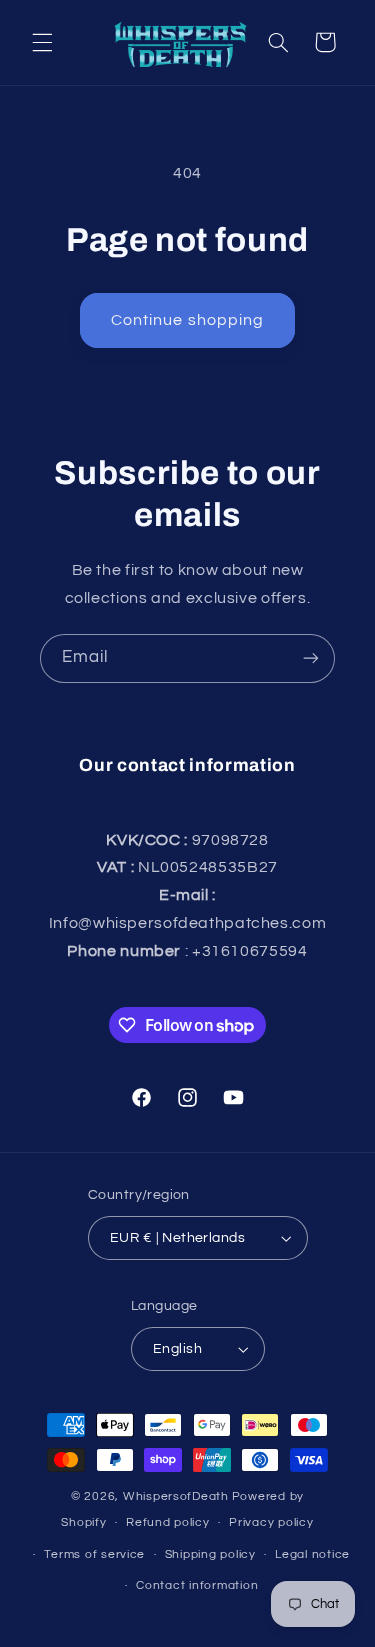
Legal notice (312, 1554)
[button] (42, 42)
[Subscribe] (311, 658)
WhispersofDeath (176, 1496)
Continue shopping (187, 320)
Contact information (197, 1585)
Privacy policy (271, 1522)
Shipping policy (210, 1554)
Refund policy (168, 1522)
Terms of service (94, 1554)
